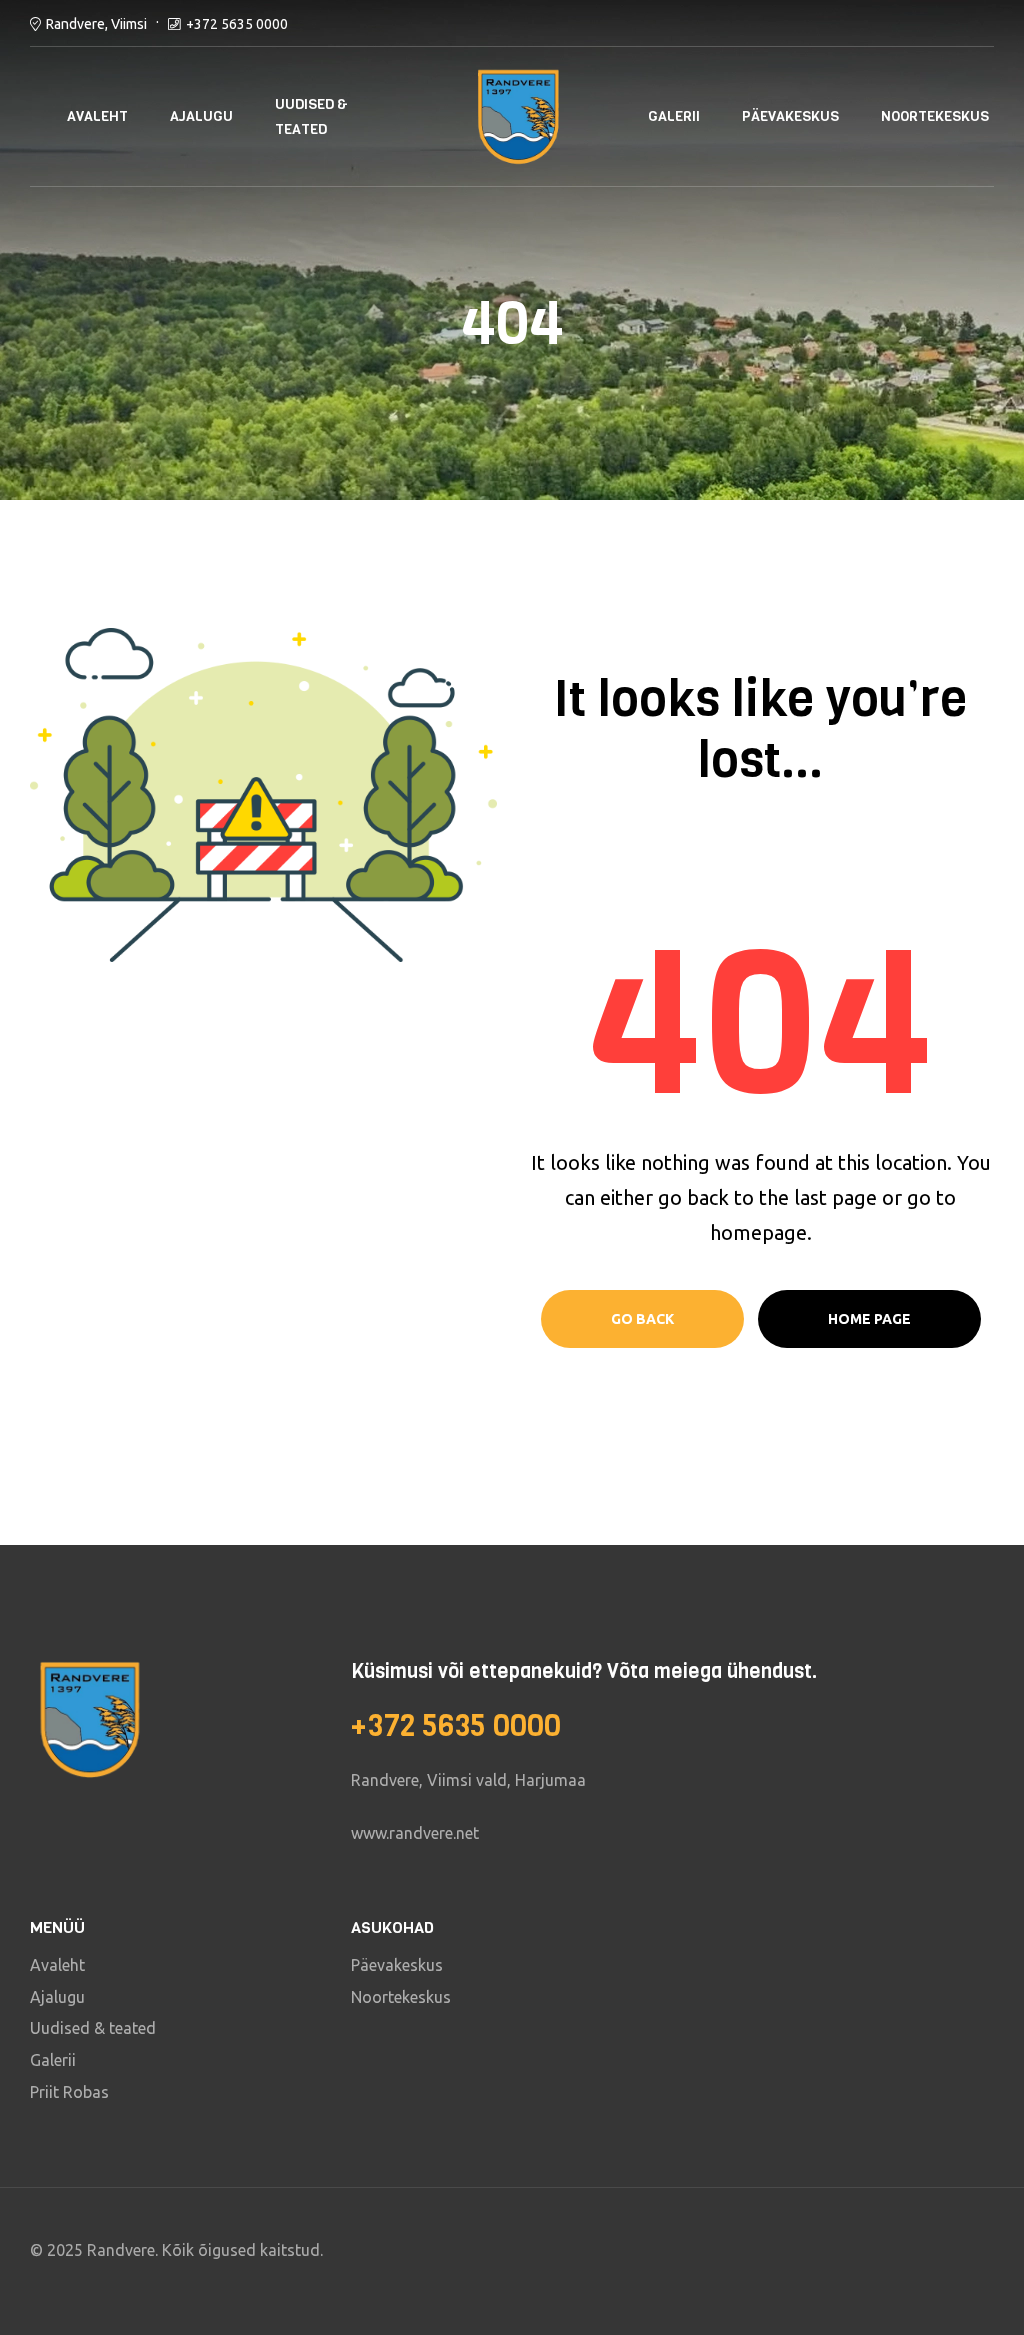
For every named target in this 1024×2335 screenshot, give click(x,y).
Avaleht (97, 116)
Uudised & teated (311, 117)
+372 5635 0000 (237, 24)
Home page (869, 1319)
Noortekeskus (935, 116)
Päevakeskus (790, 116)
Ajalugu (201, 116)
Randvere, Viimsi (96, 24)
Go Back (642, 1319)
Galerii (674, 116)
